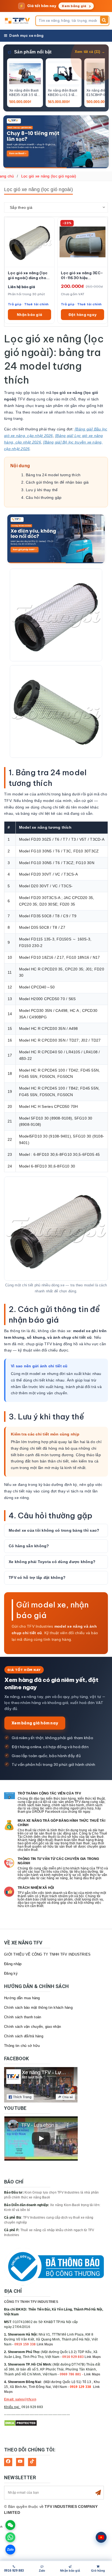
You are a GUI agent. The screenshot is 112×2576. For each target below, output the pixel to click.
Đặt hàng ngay (83, 315)
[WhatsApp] (10, 2537)
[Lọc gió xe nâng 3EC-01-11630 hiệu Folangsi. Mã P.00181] (83, 242)
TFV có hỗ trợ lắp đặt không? (37, 1577)
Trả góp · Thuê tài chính (28, 304)
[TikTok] (32, 2462)
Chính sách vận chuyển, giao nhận (32, 2027)
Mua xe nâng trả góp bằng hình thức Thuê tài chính (61, 1823)
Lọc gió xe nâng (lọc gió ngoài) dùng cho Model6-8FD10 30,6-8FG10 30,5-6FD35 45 (29, 276)
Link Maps (45, 2344)
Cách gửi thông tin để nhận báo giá (57, 482)
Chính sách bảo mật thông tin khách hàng (38, 2008)
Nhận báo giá (29, 315)
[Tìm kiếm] (104, 20)
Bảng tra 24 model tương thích (53, 475)
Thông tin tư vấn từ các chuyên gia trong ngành (58, 1861)
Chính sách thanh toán (23, 2017)
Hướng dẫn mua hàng (22, 1998)
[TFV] (18, 21)
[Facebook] (8, 2462)
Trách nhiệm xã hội (36, 1888)
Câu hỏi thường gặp (44, 497)
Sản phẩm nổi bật (33, 52)
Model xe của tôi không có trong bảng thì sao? (54, 1530)
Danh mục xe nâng (26, 35)
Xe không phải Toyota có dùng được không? (52, 1562)
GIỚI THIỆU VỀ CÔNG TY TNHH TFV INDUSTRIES (47, 1954)
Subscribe (98, 2493)
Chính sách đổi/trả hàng (24, 2036)
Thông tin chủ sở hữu (22, 2046)
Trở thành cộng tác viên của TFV (49, 1793)
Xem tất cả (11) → (90, 52)
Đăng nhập (13, 1964)
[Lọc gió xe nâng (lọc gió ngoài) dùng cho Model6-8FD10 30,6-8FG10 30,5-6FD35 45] (29, 242)
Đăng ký (11, 1973)
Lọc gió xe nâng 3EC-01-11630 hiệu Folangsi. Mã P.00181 (82, 276)
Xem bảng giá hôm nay (35, 1723)
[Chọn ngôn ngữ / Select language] (101, 2537)
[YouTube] (20, 2462)
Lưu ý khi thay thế (42, 490)
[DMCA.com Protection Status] (21, 2423)
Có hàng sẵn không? (29, 1546)
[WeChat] (10, 2525)
